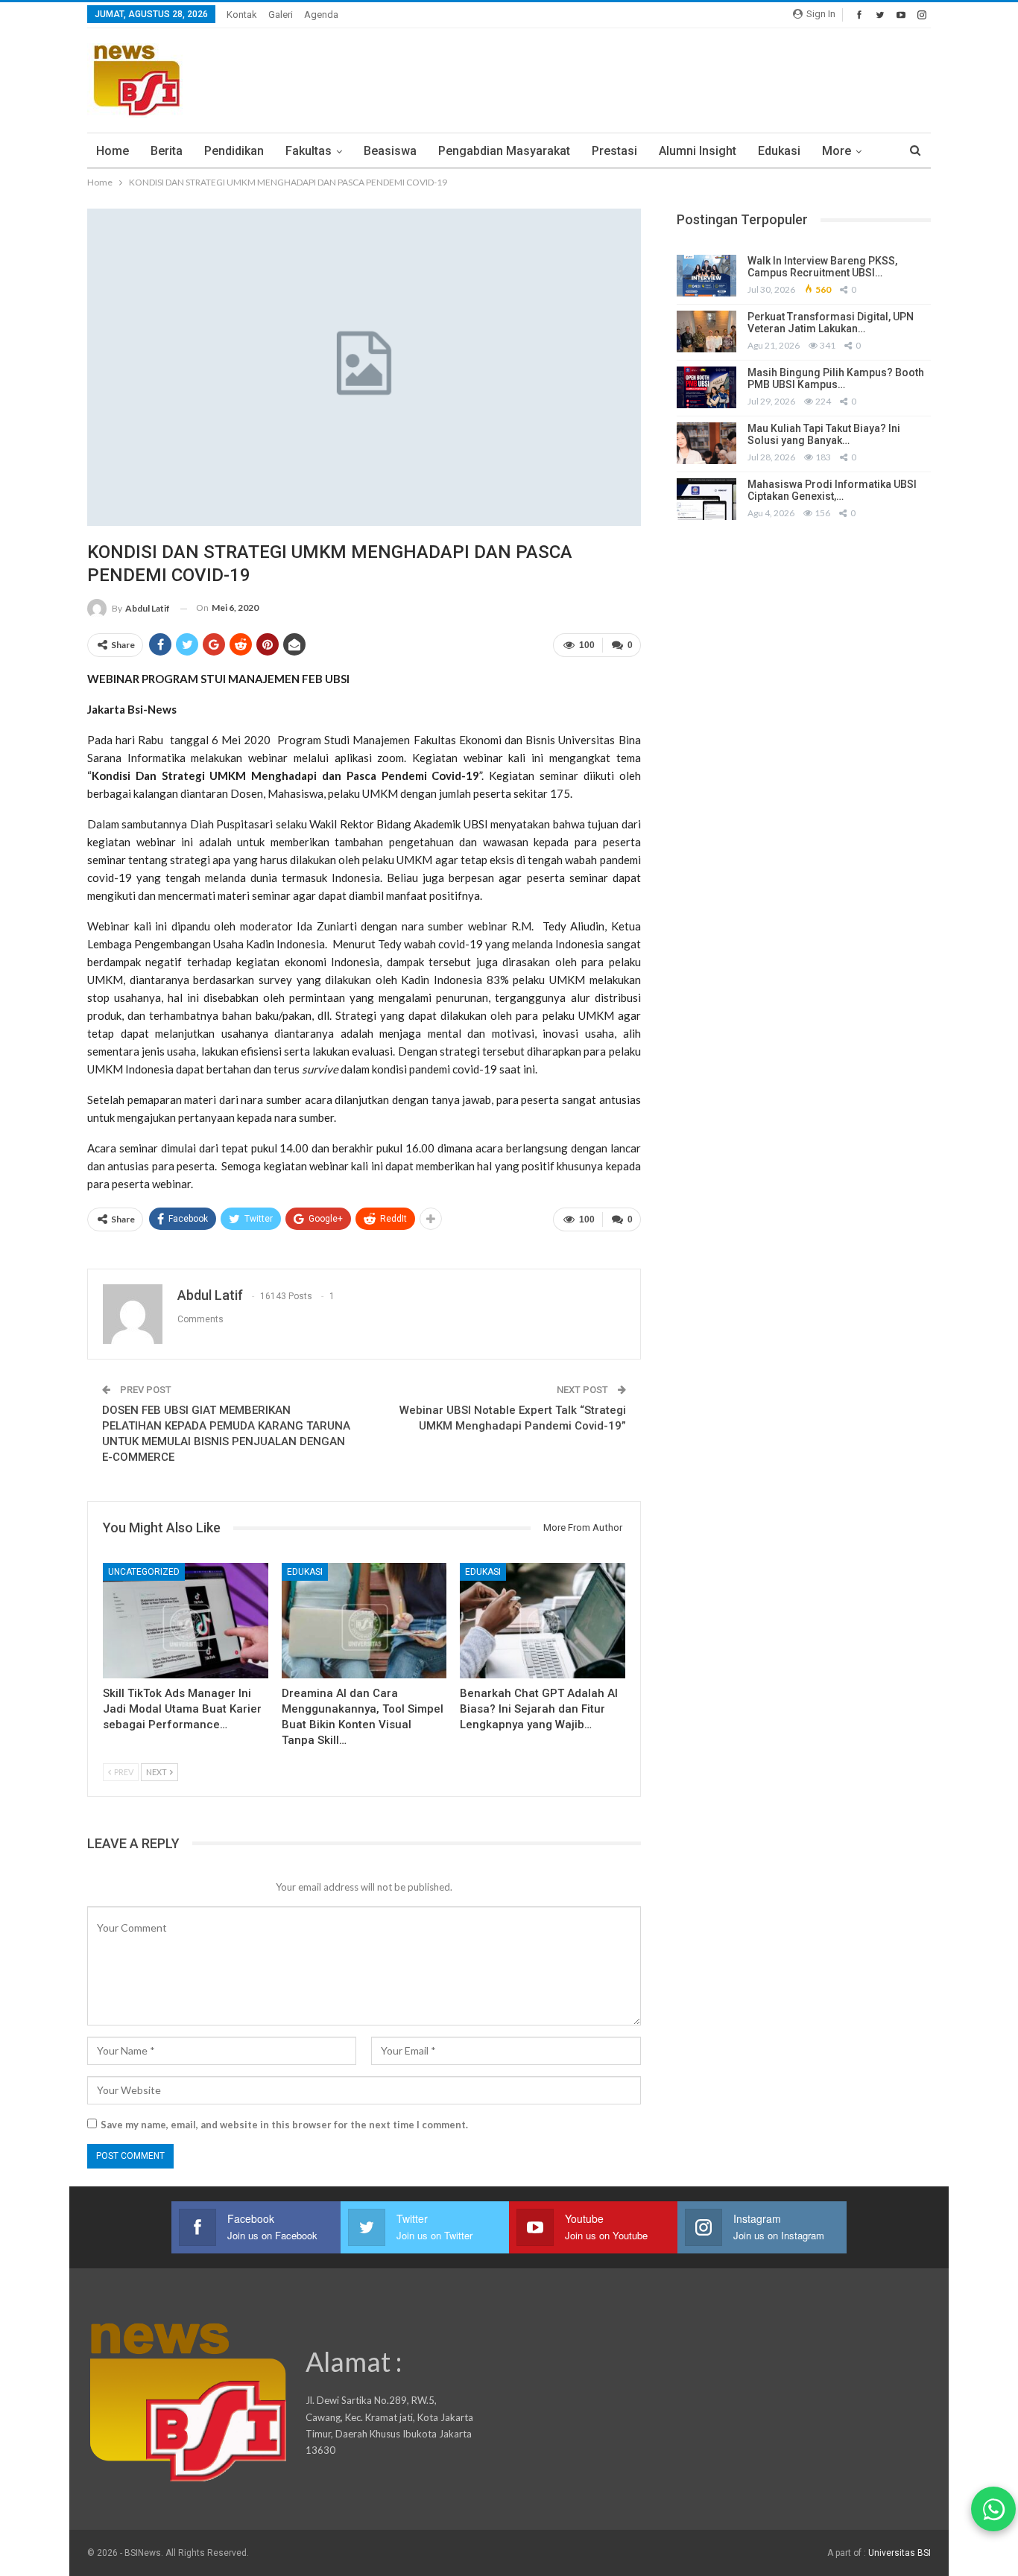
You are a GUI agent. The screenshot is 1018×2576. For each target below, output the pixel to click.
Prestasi (614, 151)
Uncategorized (144, 1572)
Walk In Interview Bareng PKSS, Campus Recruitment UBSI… (822, 267)
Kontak (242, 15)
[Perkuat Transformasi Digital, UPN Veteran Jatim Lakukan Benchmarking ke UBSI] (706, 331)
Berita (167, 151)
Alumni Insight (698, 151)
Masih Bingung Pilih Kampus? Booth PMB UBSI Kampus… (836, 379)
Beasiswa (390, 151)
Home (113, 151)
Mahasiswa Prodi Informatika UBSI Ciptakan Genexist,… (832, 491)
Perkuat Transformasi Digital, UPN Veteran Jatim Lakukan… (831, 323)
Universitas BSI (900, 2553)
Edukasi (779, 151)
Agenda (321, 15)
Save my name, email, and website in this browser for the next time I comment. (284, 2125)
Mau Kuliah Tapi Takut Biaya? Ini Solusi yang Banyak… (824, 435)
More (837, 151)
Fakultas (309, 151)
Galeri (281, 15)
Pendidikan (234, 151)
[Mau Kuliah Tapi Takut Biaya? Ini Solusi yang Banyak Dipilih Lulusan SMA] (706, 443)
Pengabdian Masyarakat (504, 151)
